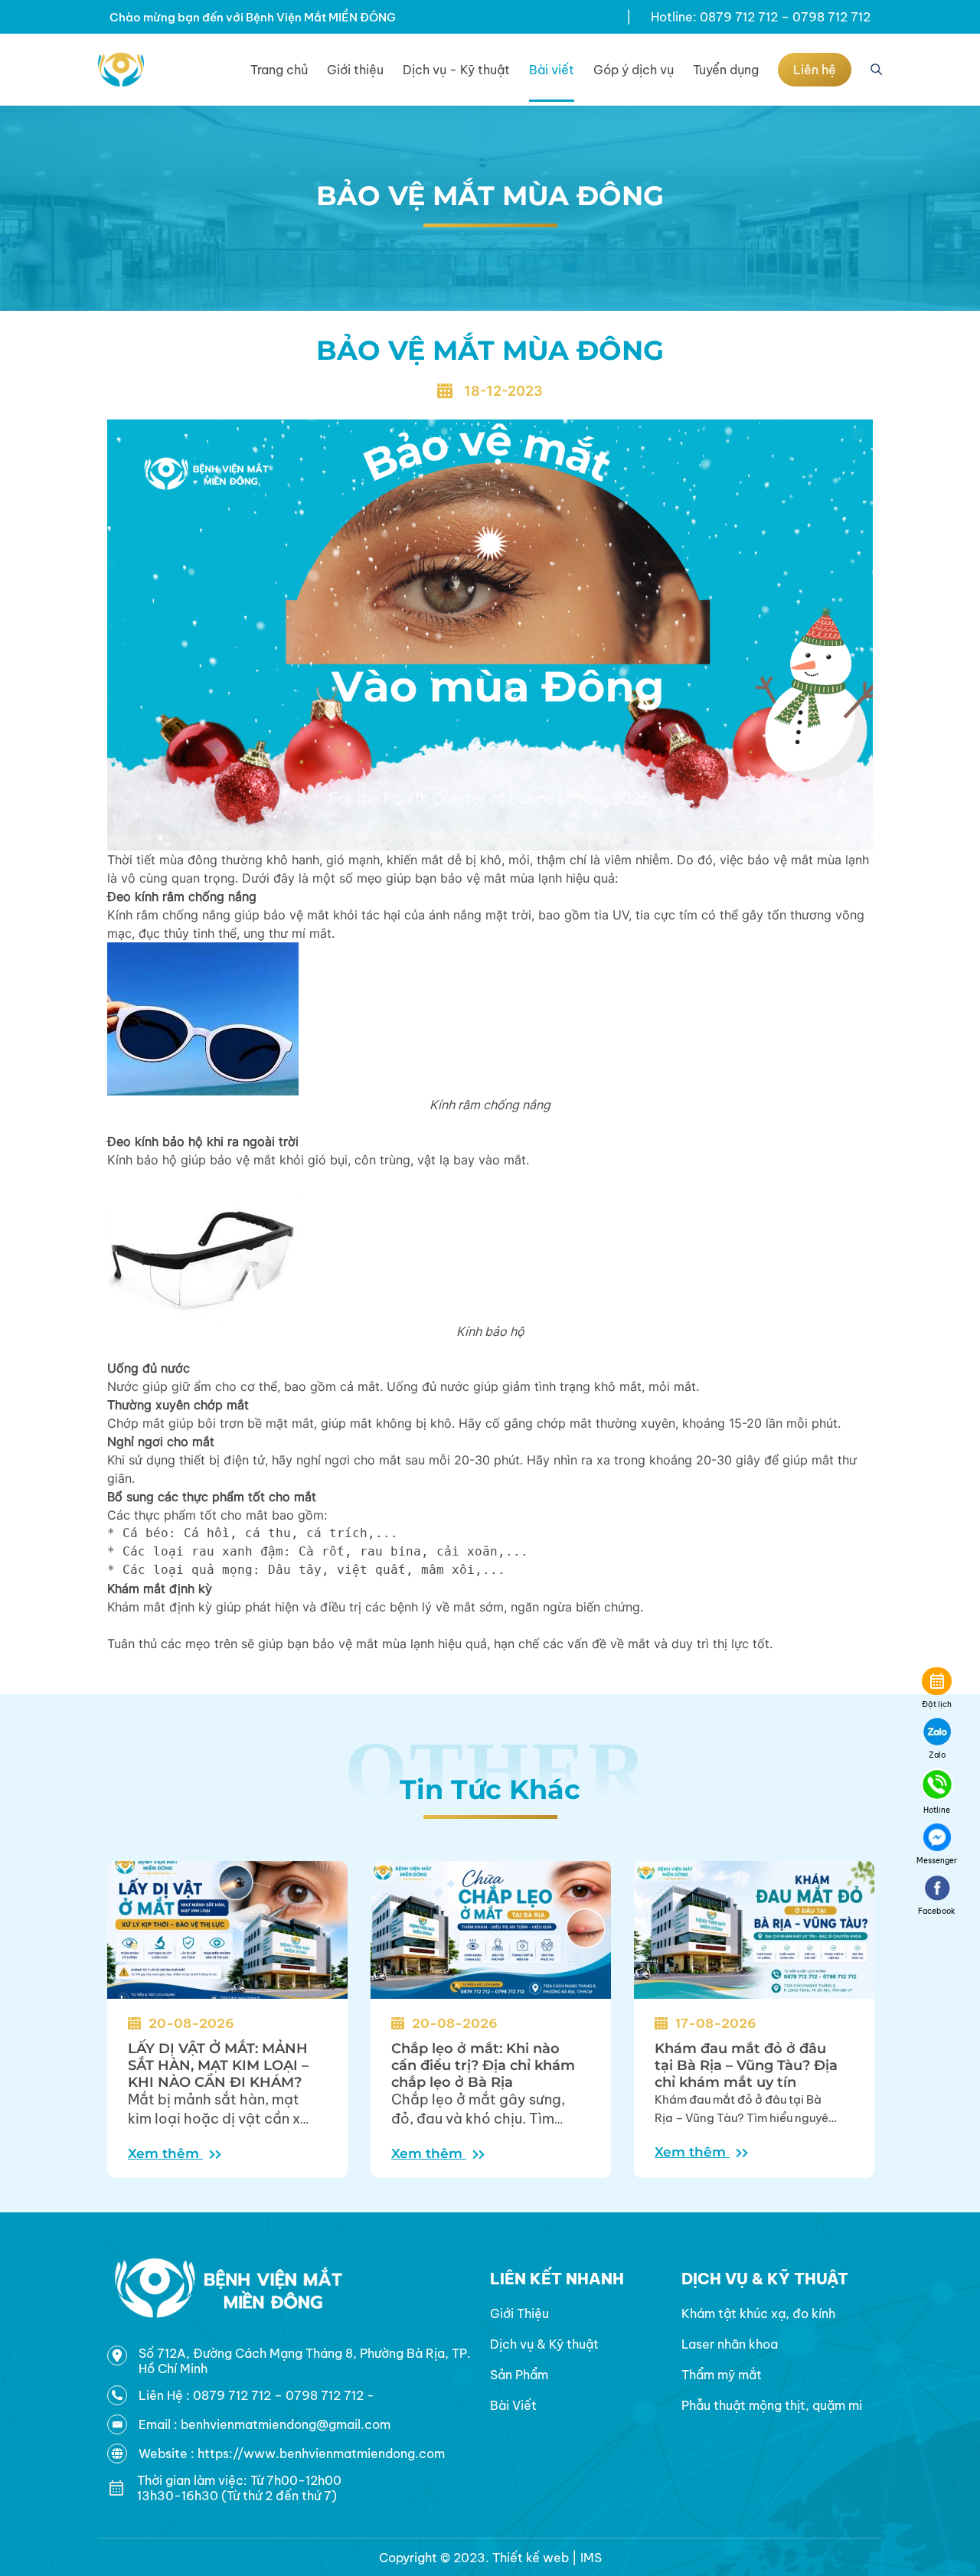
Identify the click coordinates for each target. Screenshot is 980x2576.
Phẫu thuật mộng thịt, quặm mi (772, 2405)
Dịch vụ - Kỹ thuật (456, 70)
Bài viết (552, 70)
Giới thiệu (355, 70)
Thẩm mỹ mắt (722, 2375)
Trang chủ (279, 70)
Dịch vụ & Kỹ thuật (544, 2344)
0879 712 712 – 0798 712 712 (280, 2395)
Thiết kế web (531, 2558)
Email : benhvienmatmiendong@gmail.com (265, 2424)
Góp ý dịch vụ (634, 70)
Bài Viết (513, 2405)
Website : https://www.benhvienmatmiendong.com (292, 2454)
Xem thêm (165, 2153)
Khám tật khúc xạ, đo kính (758, 2313)
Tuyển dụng (726, 70)
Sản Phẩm (519, 2375)
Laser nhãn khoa (730, 2344)
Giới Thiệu (519, 2313)
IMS (591, 2558)
